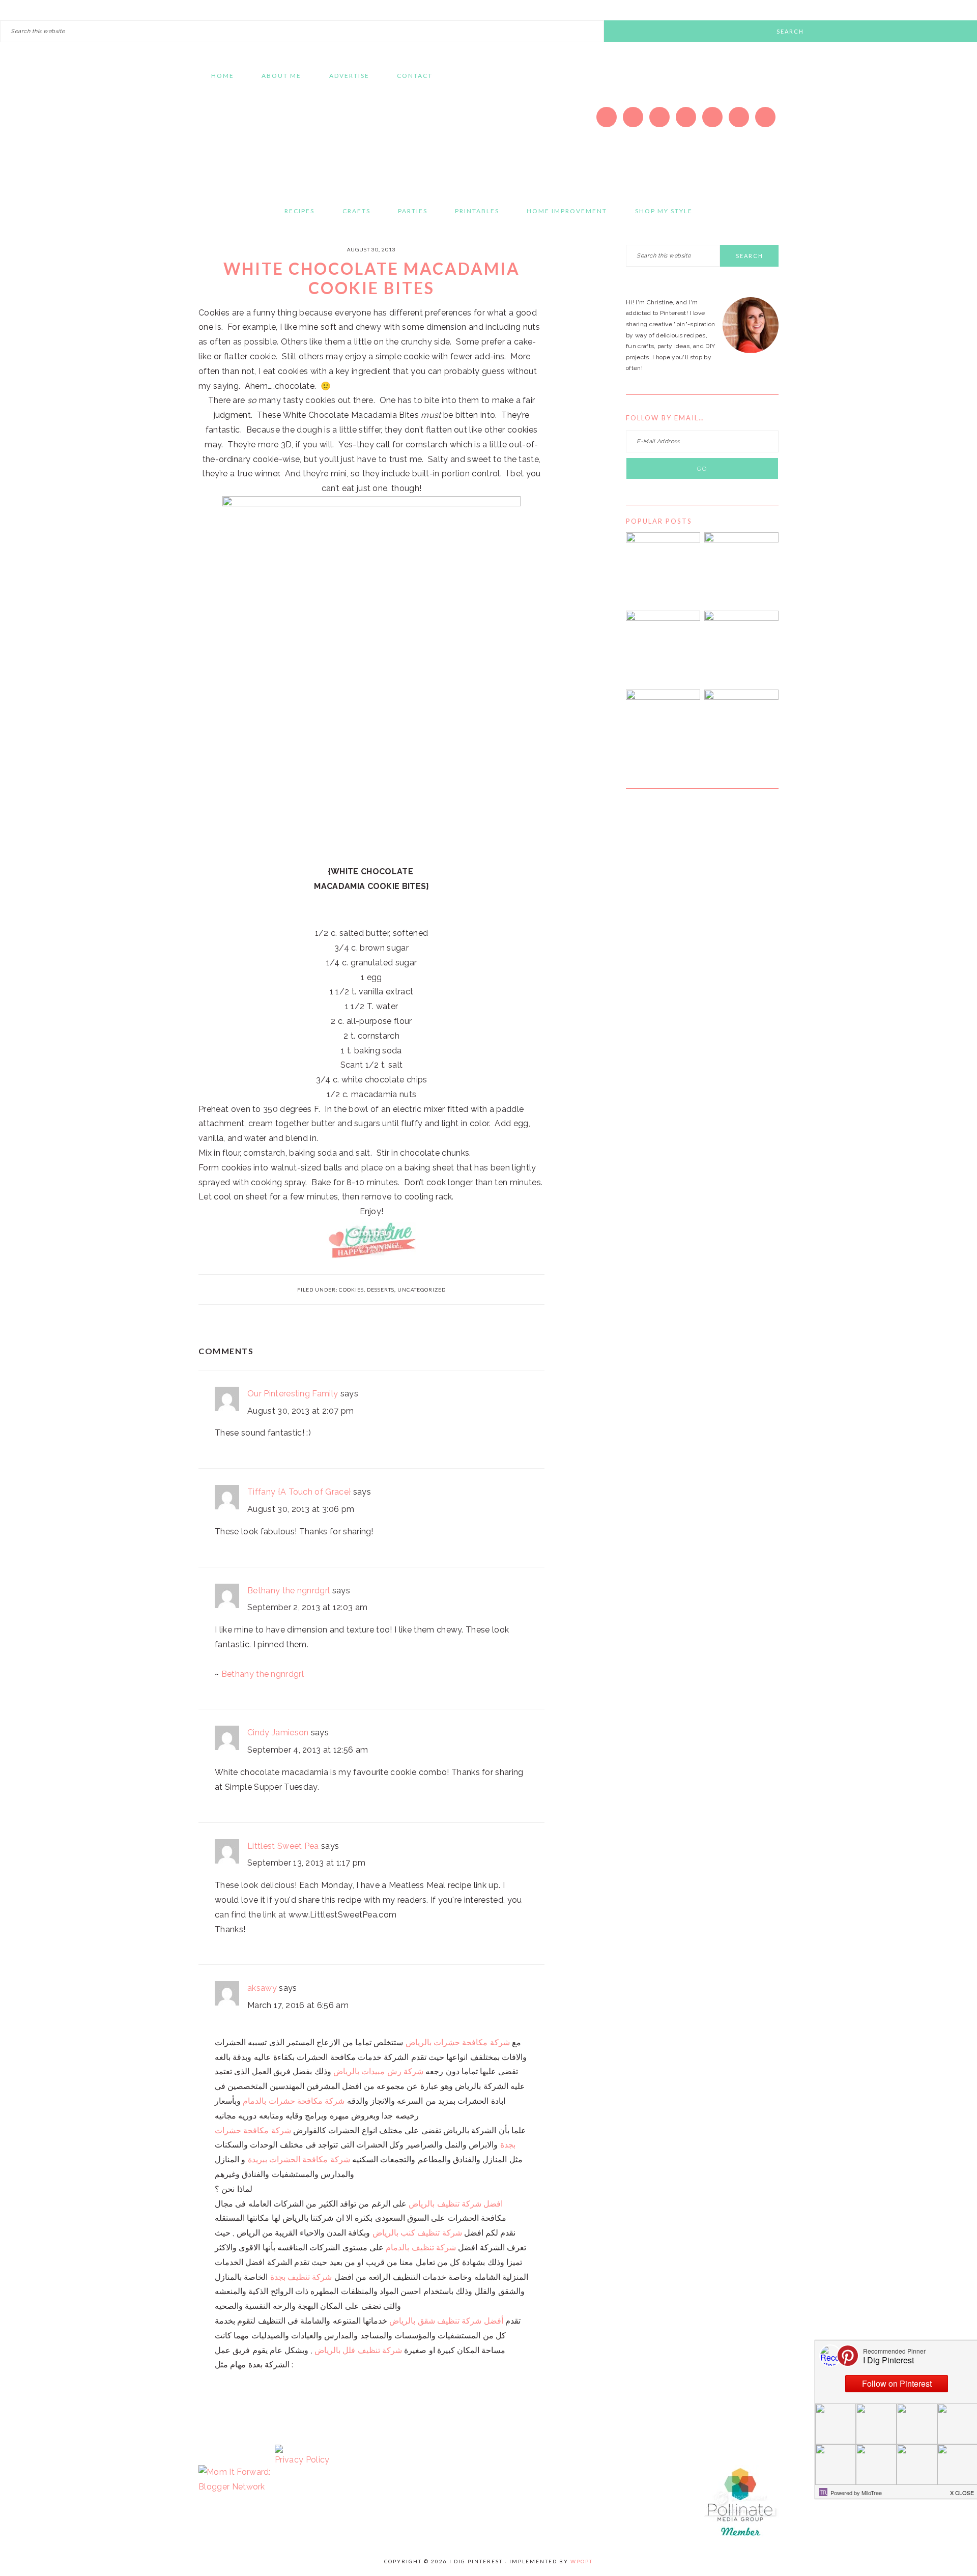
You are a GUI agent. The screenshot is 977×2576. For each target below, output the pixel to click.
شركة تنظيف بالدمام (421, 2248)
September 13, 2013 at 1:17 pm (306, 1863)
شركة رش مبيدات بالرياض (378, 2071)
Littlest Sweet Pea (283, 1846)
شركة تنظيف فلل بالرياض (358, 2350)
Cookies (351, 1290)
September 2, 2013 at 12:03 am (307, 1607)
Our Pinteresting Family (293, 1394)
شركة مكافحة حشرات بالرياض (458, 2042)
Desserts (381, 1290)
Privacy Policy (302, 2460)
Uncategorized (422, 1290)
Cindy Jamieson (278, 1733)
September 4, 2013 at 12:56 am (308, 1750)
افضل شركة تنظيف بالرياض (456, 2204)
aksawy (262, 1988)
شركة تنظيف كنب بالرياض (417, 2233)
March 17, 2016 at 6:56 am (298, 2005)
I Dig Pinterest (295, 140)
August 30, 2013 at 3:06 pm (301, 1509)
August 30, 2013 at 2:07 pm (300, 1411)
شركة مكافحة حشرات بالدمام (294, 2101)
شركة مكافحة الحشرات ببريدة (299, 2159)
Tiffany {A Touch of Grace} (299, 1492)
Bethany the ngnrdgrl (289, 1591)
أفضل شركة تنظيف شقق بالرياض (446, 2321)
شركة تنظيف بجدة (301, 2277)
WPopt (582, 2561)
